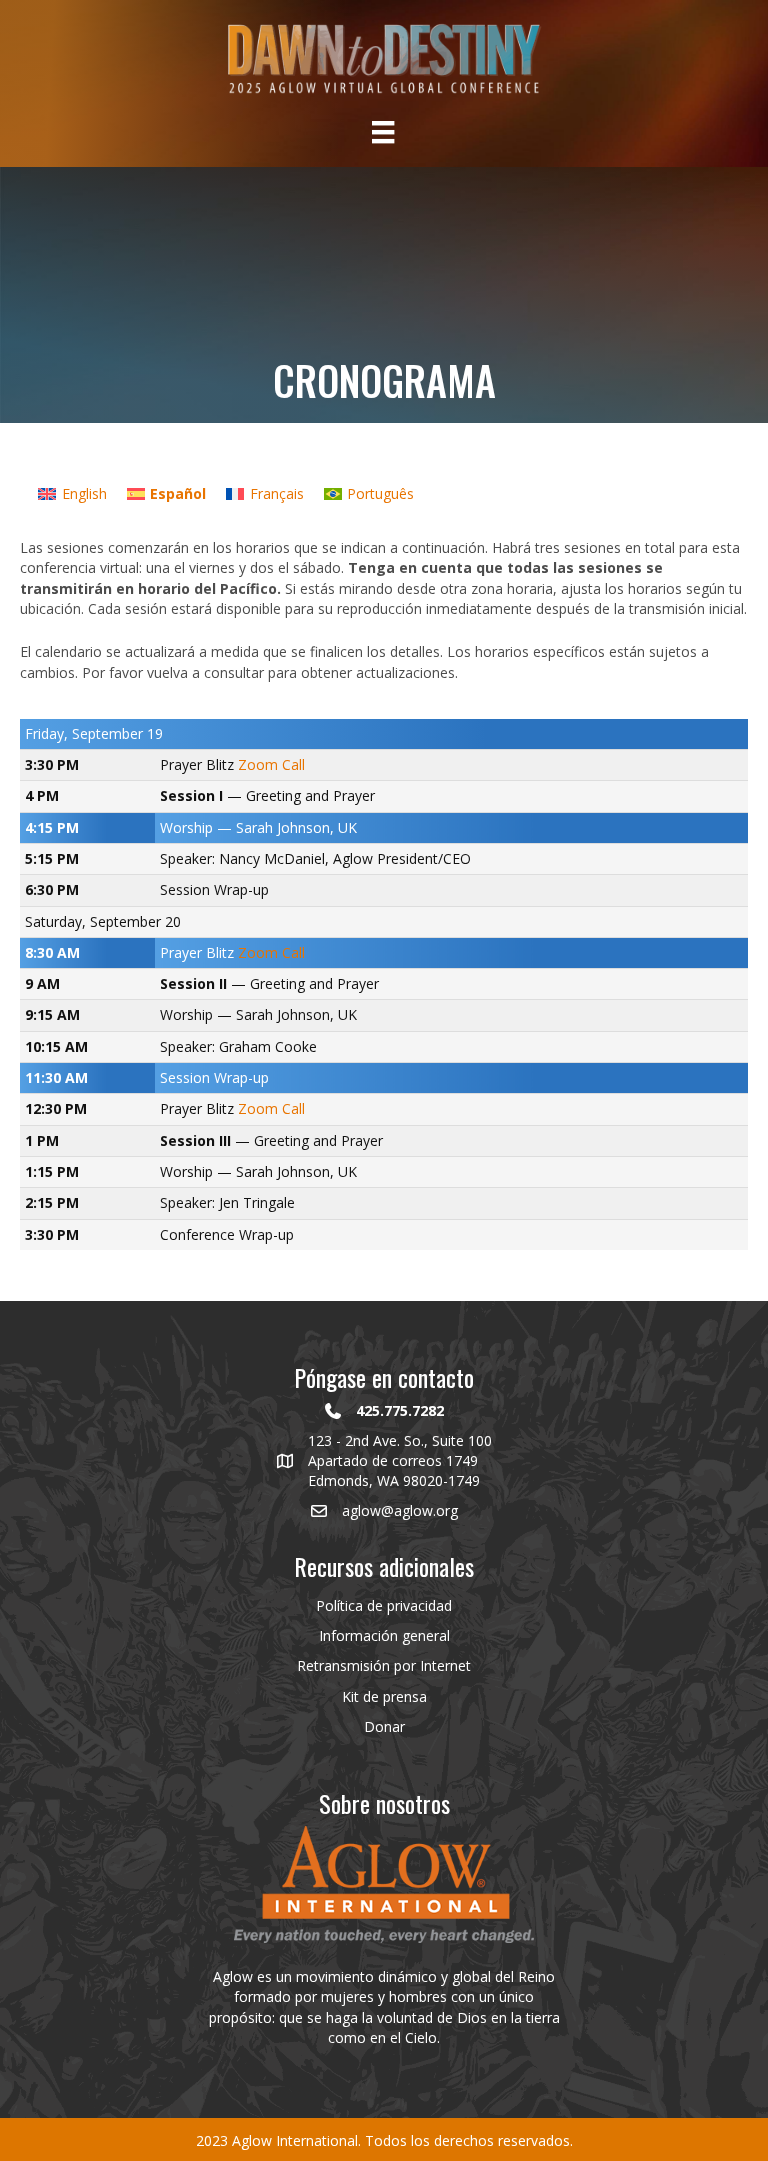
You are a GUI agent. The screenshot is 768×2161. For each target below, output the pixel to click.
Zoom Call (271, 764)
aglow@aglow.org (400, 1510)
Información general (384, 1635)
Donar (384, 1726)
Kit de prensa (384, 1696)
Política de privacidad (384, 1605)
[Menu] (383, 132)
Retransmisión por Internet (384, 1665)
